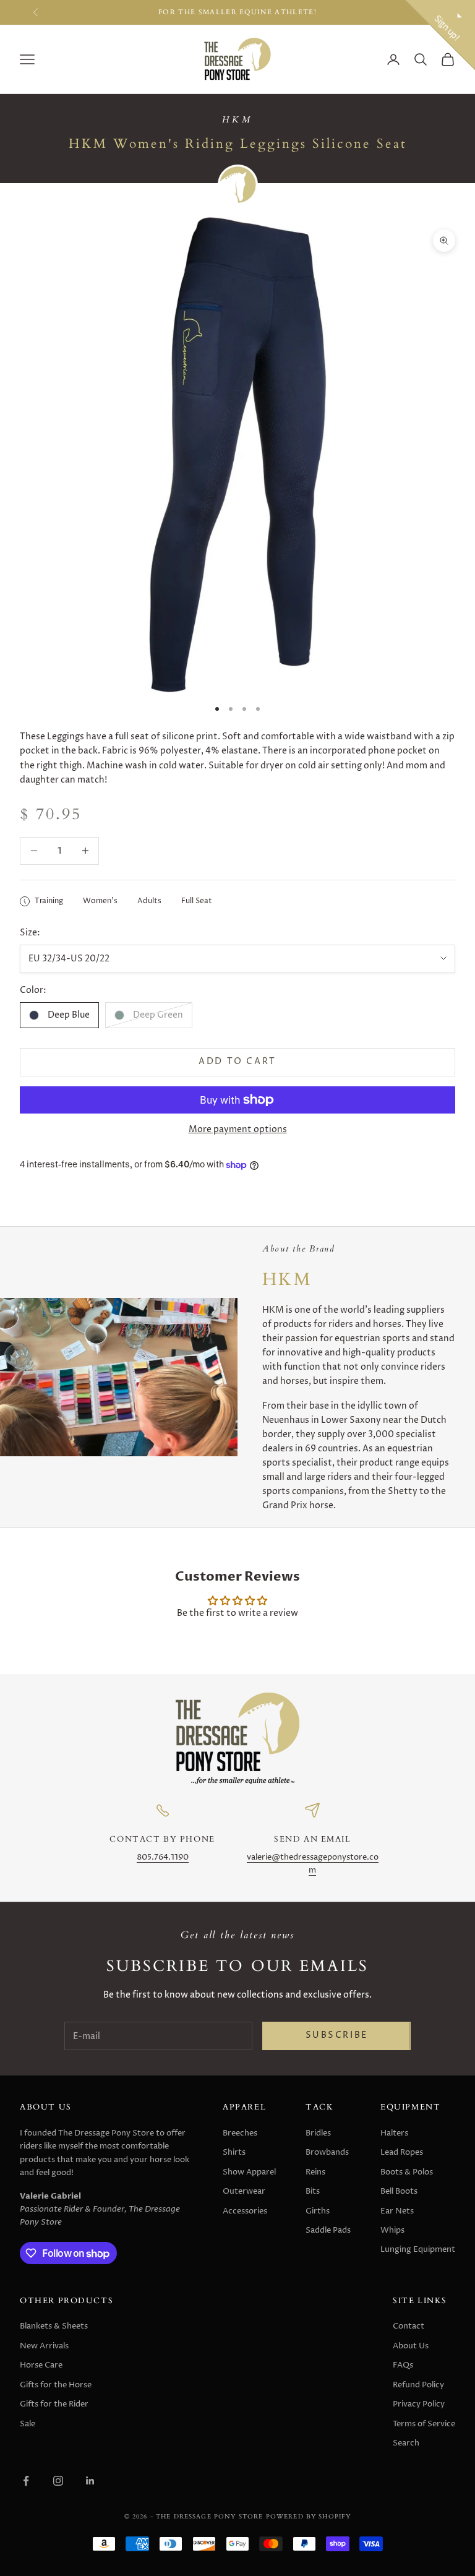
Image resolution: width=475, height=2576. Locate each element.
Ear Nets (397, 2211)
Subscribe (337, 2035)
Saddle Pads (328, 2230)
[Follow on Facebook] (26, 2481)
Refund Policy (418, 2385)
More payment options (238, 1129)
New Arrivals (44, 2346)
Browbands (327, 2152)
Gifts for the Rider (54, 2404)
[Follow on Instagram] (58, 2481)
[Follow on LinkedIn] (90, 2481)
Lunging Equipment (418, 2249)
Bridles (318, 2133)
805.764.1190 (163, 1857)
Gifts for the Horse (56, 2385)
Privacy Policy (419, 2404)
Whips (392, 2230)
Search (406, 2443)
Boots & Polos (407, 2172)
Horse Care (41, 2365)
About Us (411, 2346)
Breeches (240, 2133)
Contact (409, 2326)
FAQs (403, 2365)
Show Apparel (249, 2172)
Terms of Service (424, 2424)
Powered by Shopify (309, 2516)
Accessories (245, 2211)
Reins (315, 2172)
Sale (28, 2424)
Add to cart (237, 1062)
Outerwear (244, 2191)
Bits (313, 2191)
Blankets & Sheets (54, 2326)
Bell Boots (399, 2191)
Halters (394, 2133)
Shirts (234, 2152)
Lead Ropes (402, 2152)
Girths (318, 2211)
